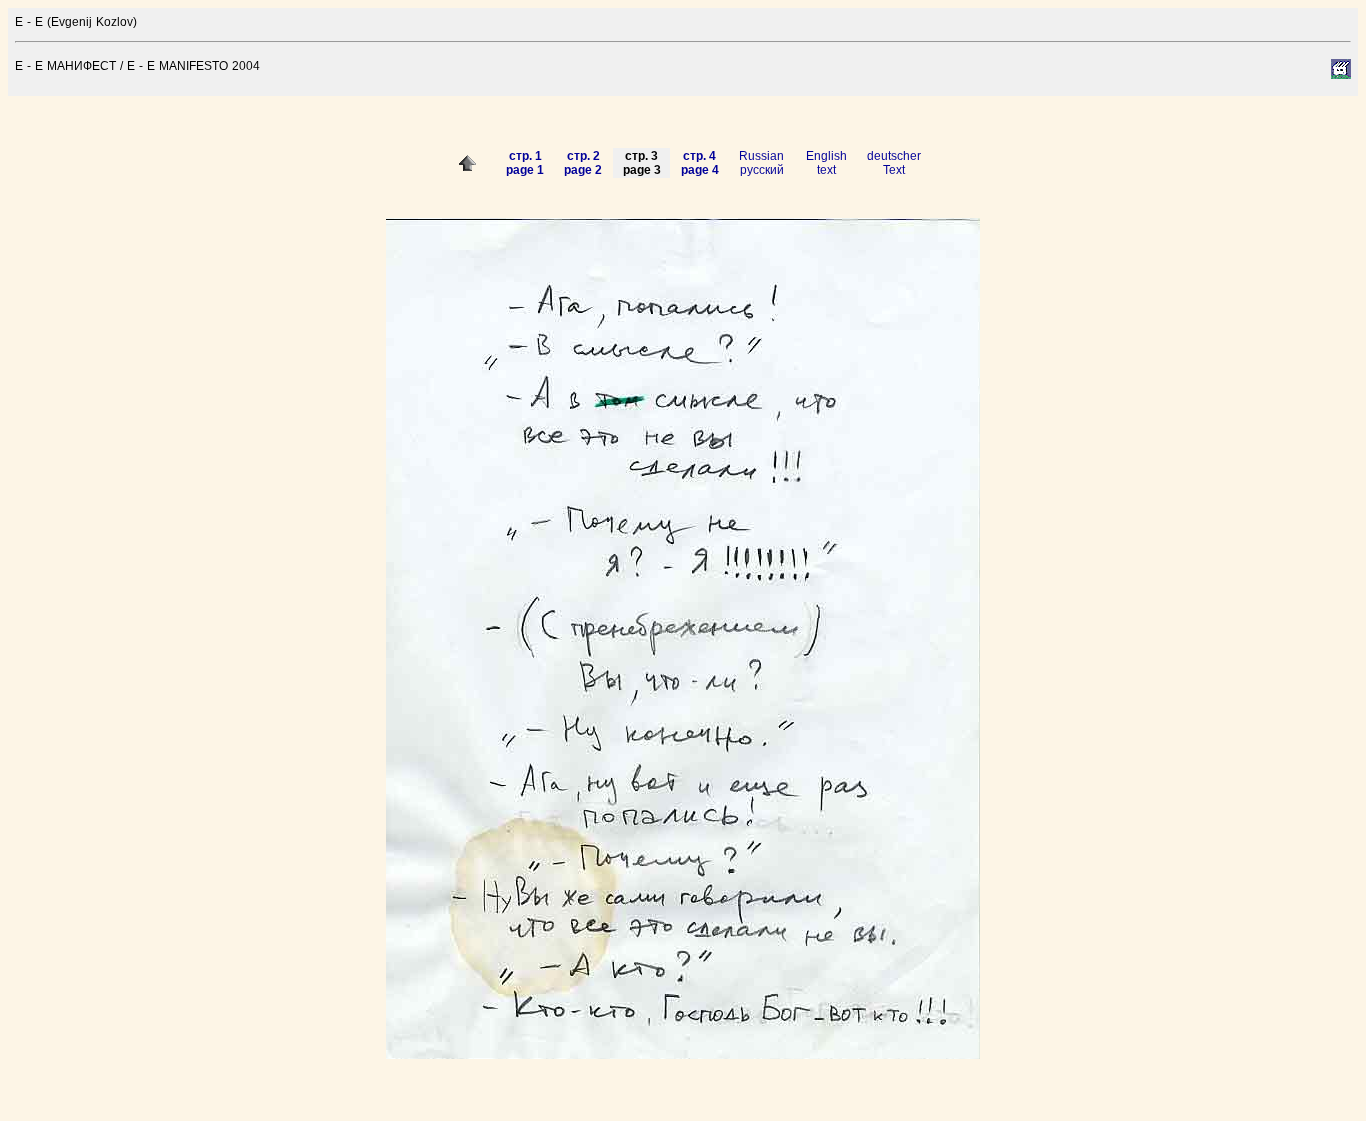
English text (826, 163)
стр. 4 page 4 (700, 163)
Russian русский (761, 163)
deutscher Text (894, 163)
